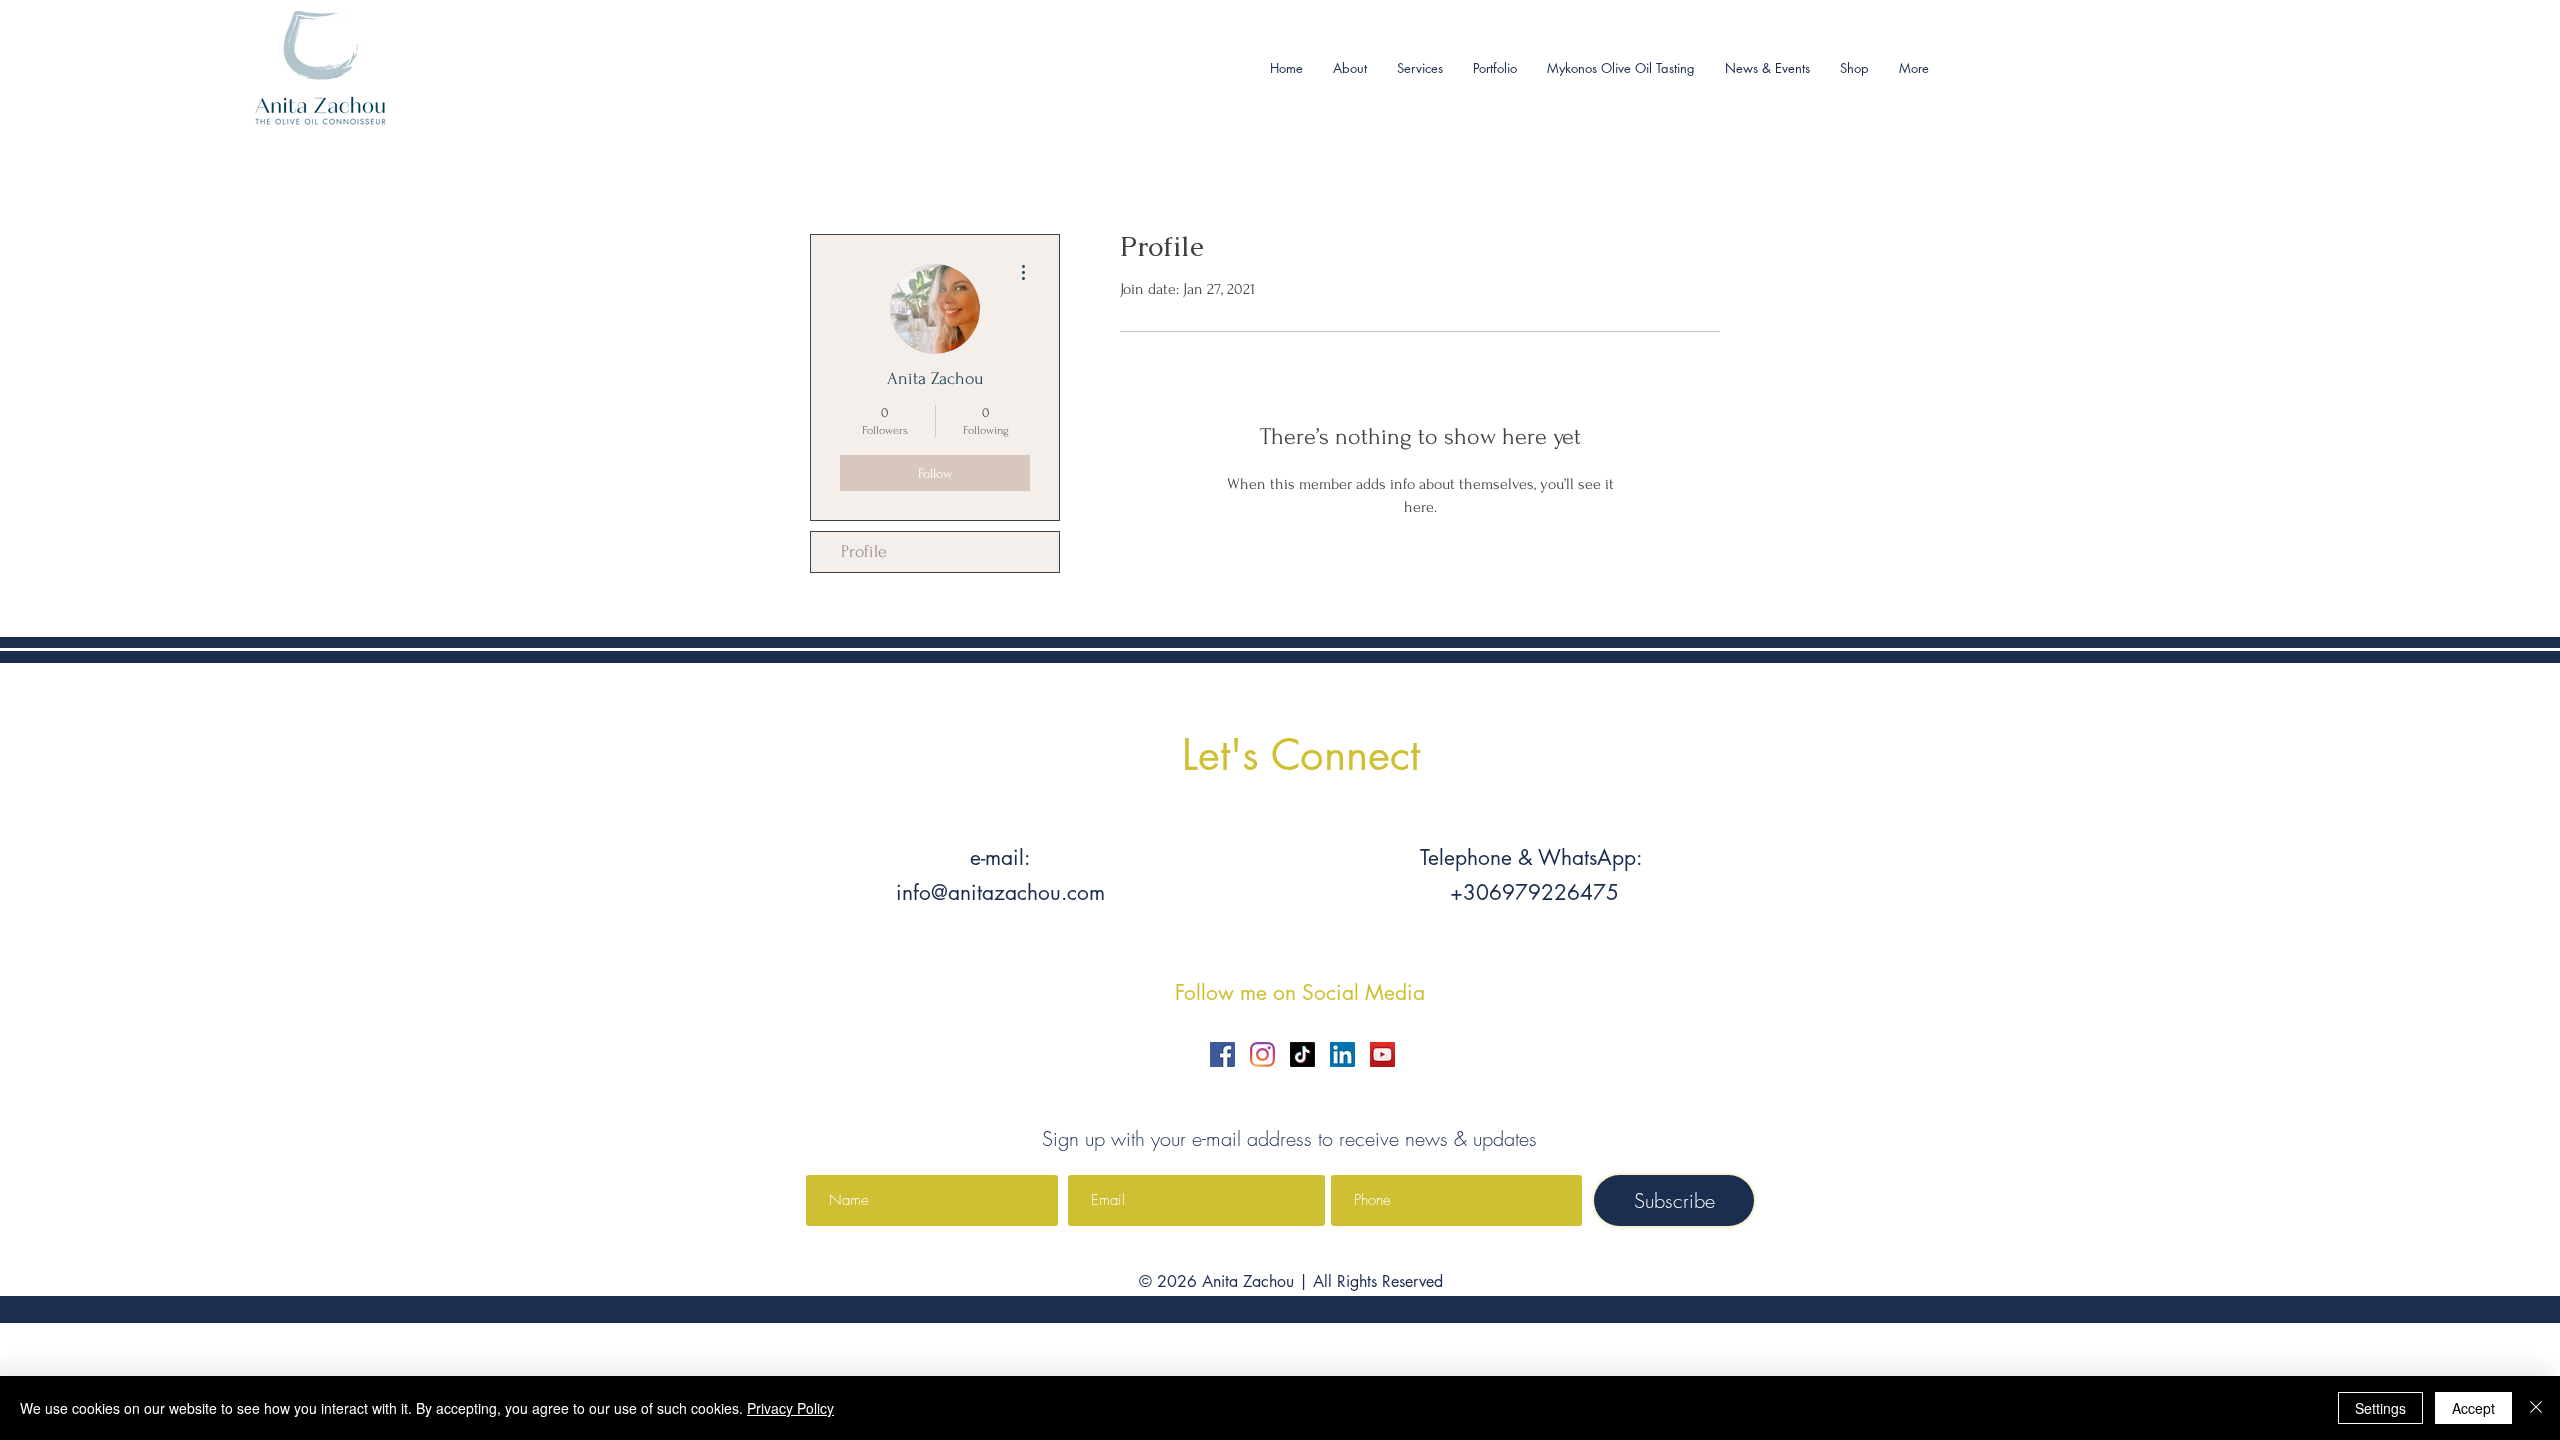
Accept (2473, 1408)
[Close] (2536, 1408)
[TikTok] (1302, 1054)
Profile (864, 551)
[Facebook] (1222, 1054)
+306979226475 (1531, 892)
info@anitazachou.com (1000, 892)
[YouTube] (1382, 1054)
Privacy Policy (790, 1408)
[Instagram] (1262, 1054)
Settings (2380, 1408)
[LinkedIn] (1342, 1054)
